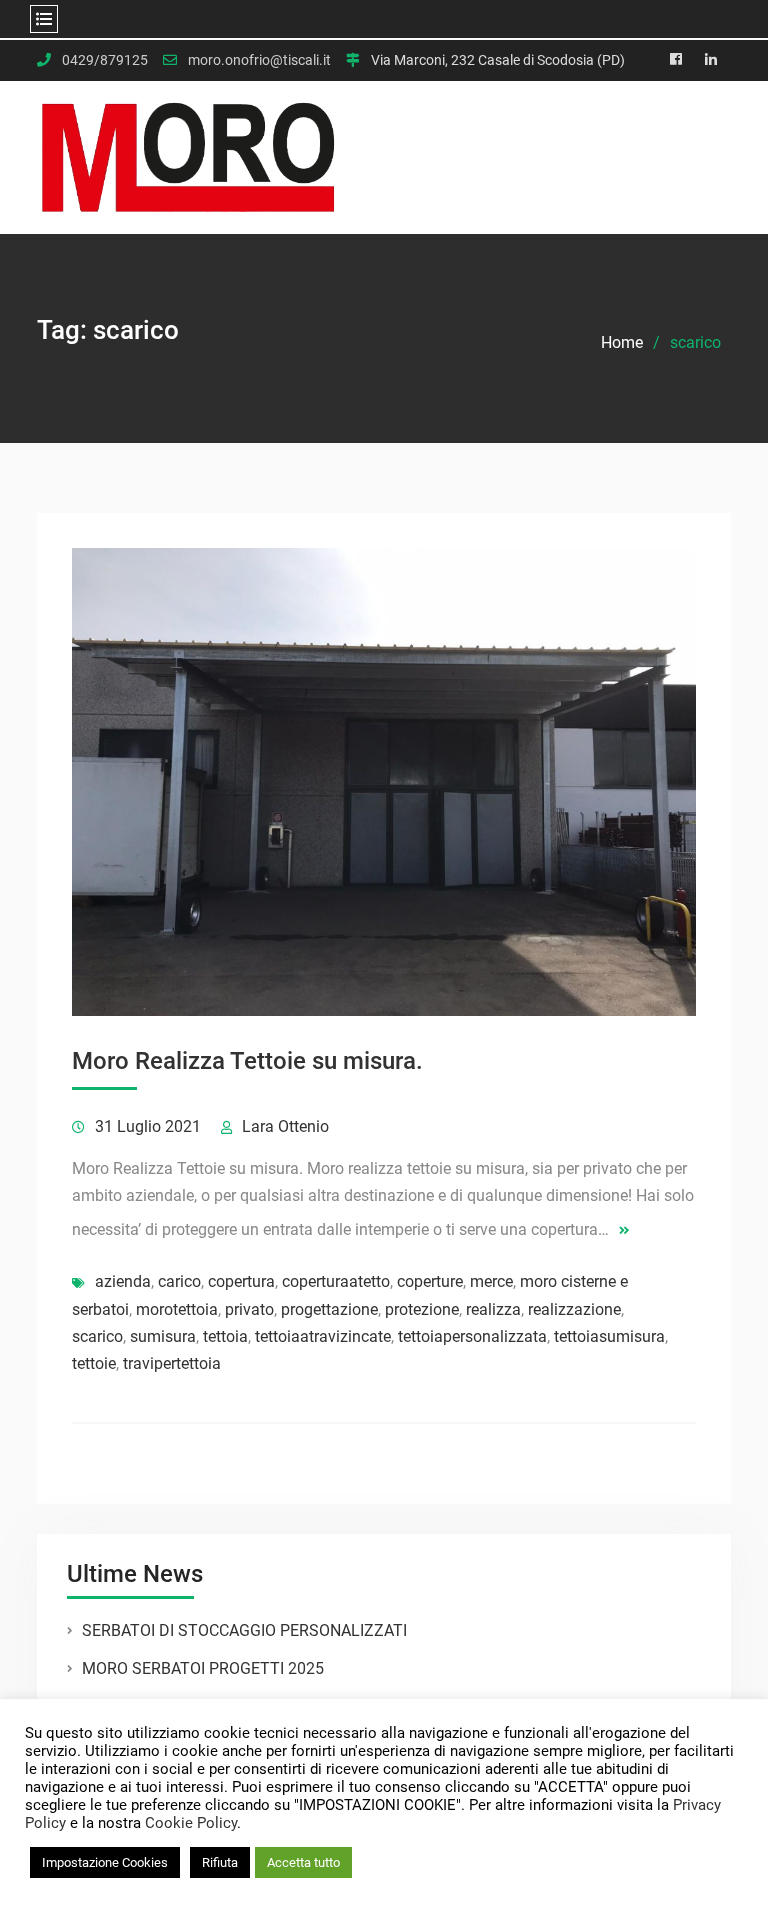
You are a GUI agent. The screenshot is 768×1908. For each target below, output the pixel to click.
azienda (123, 1281)
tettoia (225, 1336)
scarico (97, 1336)
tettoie (94, 1363)
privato (249, 1309)
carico (179, 1281)
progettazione (329, 1309)
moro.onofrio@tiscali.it (259, 60)
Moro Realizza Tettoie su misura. (247, 1061)
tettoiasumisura (609, 1336)
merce (491, 1281)
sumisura (163, 1336)
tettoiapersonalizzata (472, 1336)
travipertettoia (172, 1363)
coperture (430, 1281)
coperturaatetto (336, 1281)
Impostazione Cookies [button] (105, 1862)
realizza (493, 1309)
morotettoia (177, 1309)
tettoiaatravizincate (323, 1336)
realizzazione (574, 1309)
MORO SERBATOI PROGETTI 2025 (203, 1668)
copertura (241, 1281)
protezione (422, 1309)
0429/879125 (105, 60)
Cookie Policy (191, 1823)
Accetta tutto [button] (303, 1862)
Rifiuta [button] (220, 1862)
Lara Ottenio (285, 1126)
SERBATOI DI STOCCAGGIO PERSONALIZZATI (244, 1630)
